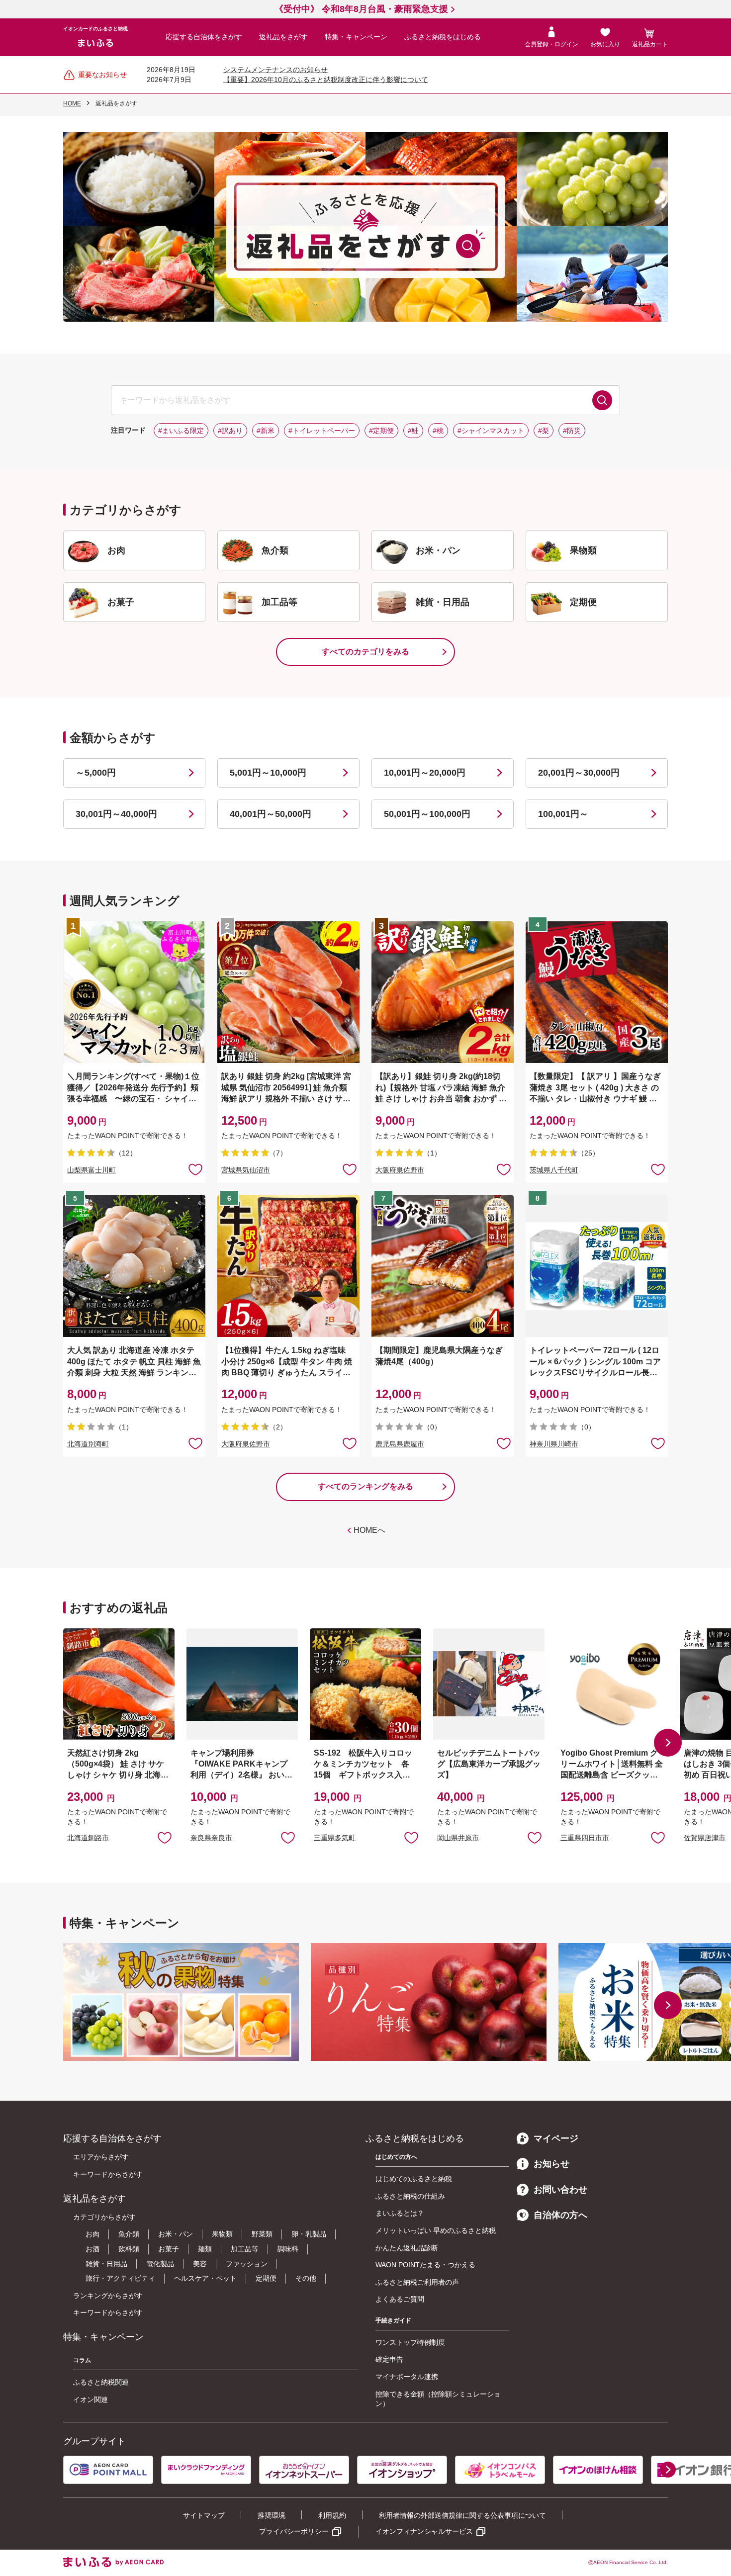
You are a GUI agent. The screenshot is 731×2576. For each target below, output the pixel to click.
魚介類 (129, 2234)
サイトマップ (204, 2515)
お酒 (92, 2249)
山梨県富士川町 (91, 1170)
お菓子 (169, 2249)
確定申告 (389, 2359)
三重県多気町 (335, 1838)
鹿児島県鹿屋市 (400, 1444)
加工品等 (245, 2249)
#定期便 (381, 431)
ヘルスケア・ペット (205, 2278)
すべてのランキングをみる (365, 1486)
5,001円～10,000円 (268, 773)
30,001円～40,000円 (116, 814)
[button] (668, 1743)
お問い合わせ (560, 2190)
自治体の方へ (560, 2215)
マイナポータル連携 (407, 2377)
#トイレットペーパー (322, 431)
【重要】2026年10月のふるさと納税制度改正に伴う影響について (326, 80)
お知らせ (551, 2164)
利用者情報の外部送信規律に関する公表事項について (462, 2515)
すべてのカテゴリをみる (365, 652)
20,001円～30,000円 (579, 773)
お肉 (92, 2234)
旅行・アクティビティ (120, 2278)
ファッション (247, 2264)
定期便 (266, 2278)
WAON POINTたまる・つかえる (425, 2265)
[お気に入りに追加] (195, 1169)
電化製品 (160, 2264)
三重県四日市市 (585, 1838)
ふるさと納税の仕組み (410, 2196)
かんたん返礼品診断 (407, 2248)
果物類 (222, 2234)
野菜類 (262, 2234)
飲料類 (129, 2249)
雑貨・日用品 (106, 2264)
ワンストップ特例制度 (410, 2342)
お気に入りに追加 (165, 1837)
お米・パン (176, 2234)
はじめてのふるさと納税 (414, 2179)
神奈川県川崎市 (554, 1444)
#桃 (438, 431)
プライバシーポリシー (294, 2531)
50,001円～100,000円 (427, 814)
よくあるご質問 (400, 2299)
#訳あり (230, 431)
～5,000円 (96, 773)
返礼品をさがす (283, 37)
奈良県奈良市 (211, 1838)
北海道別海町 (88, 1444)
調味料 (288, 2249)
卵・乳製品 (309, 2234)
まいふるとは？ (400, 2213)
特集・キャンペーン (356, 37)
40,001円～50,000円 (271, 814)
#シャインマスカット (491, 431)
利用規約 (332, 2515)
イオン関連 (91, 2399)
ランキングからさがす (108, 2296)
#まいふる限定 (181, 431)
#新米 (266, 431)
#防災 (572, 431)
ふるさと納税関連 (101, 2382)
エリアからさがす (101, 2157)
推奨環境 (272, 2515)
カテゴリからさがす (104, 2217)
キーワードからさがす (108, 2174)
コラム (82, 2360)
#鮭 (413, 431)
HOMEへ (369, 1530)
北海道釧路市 (88, 1838)
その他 (306, 2278)
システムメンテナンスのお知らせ (275, 70)
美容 (200, 2264)
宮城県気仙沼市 (246, 1170)
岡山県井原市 (458, 1838)
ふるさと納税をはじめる (443, 37)
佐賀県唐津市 (705, 1838)
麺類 (205, 2249)
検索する (602, 400)
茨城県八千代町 (554, 1170)
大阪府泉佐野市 (400, 1170)
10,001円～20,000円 (425, 773)
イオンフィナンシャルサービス (424, 2531)
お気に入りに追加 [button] (195, 1169)
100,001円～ (563, 814)
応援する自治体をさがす (204, 37)
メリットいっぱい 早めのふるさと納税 (436, 2230)
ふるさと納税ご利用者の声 (417, 2282)
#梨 (544, 431)
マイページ (556, 2138)
